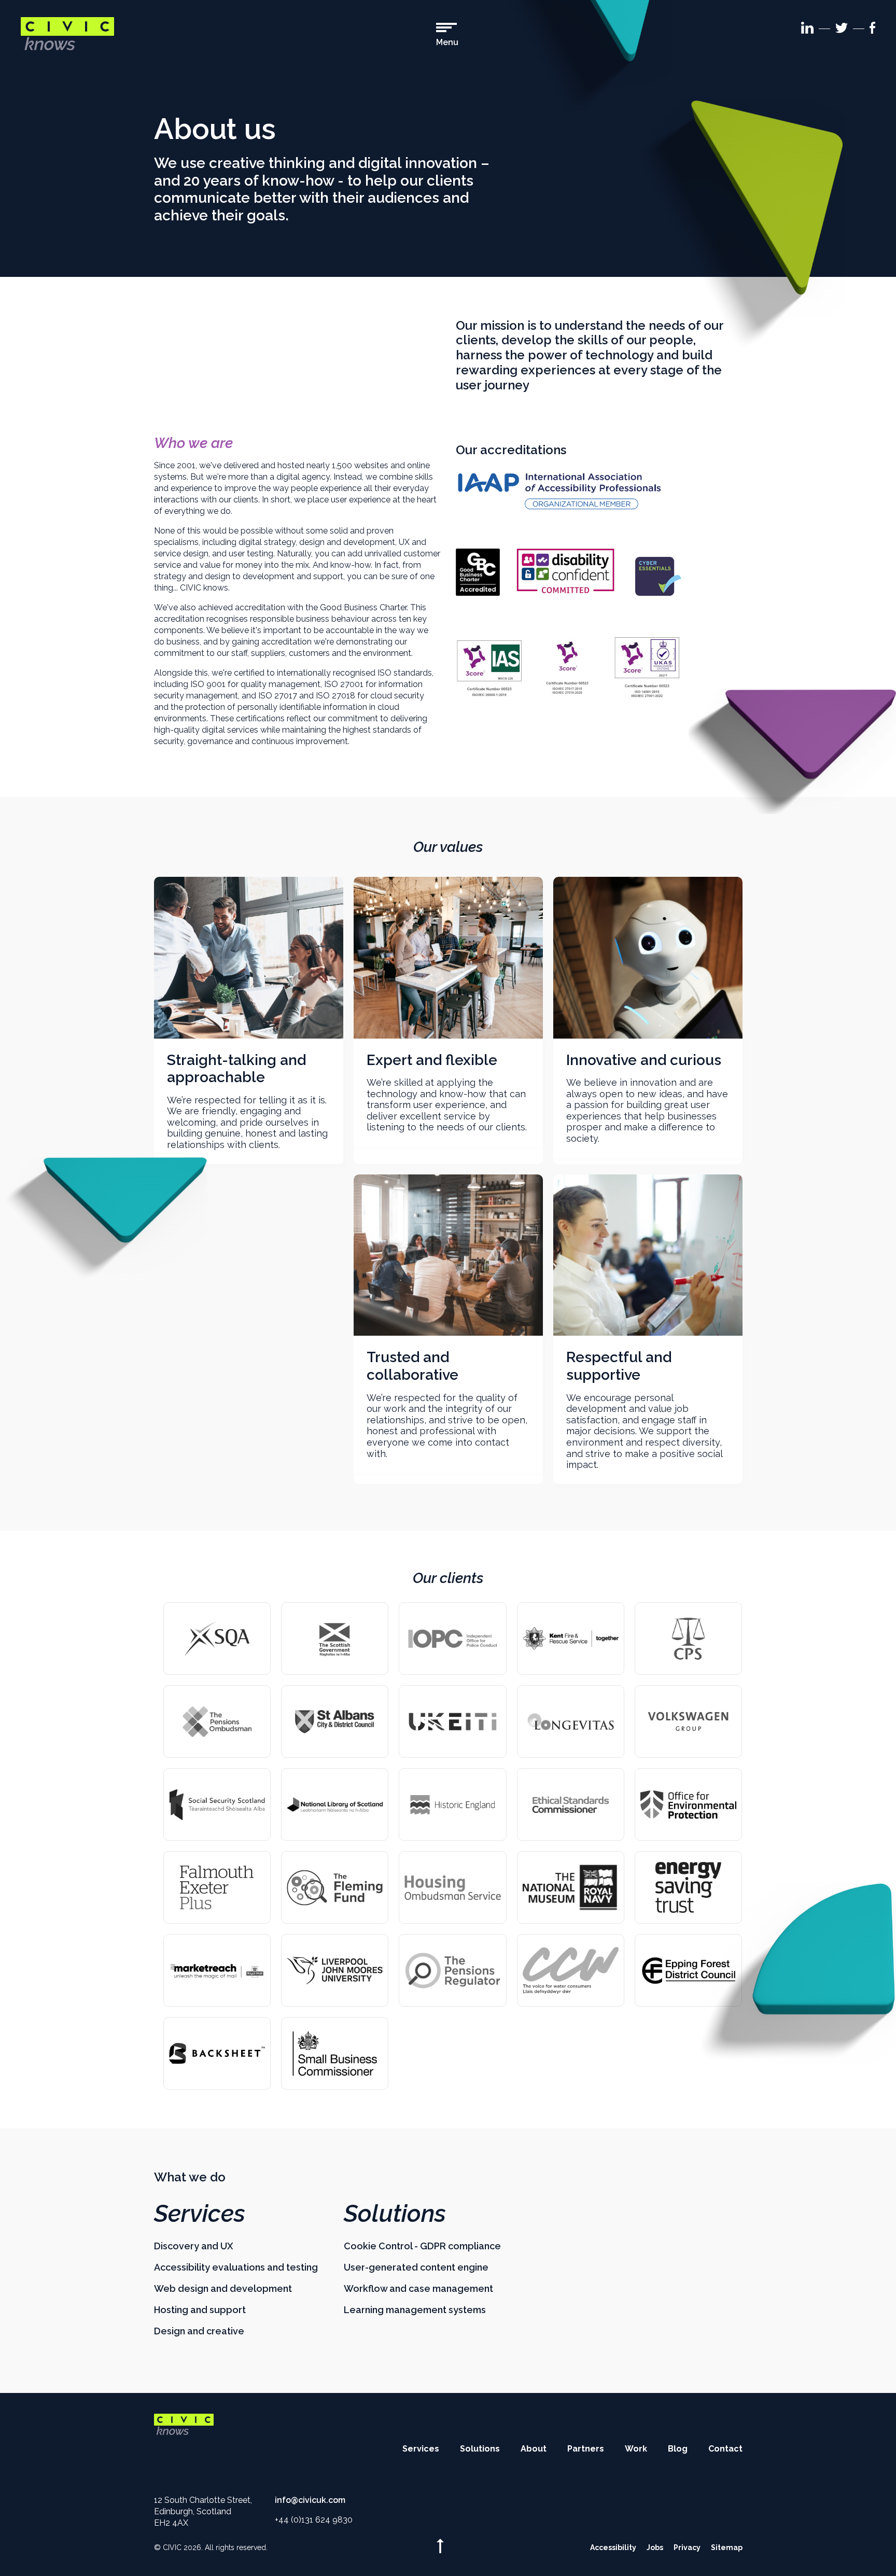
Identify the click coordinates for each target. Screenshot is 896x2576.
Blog (678, 2449)
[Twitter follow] (842, 30)
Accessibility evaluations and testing (236, 2267)
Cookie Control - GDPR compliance (422, 2246)
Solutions (395, 2214)
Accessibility (613, 2547)
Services (200, 2214)
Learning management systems (415, 2310)
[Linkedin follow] (807, 30)
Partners (586, 2449)
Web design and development (223, 2288)
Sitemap (727, 2547)
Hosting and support (200, 2310)
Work (636, 2449)
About (534, 2449)
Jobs (655, 2547)
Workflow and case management (418, 2288)
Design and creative (199, 2331)
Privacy (687, 2547)
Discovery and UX (194, 2246)
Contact (725, 2449)
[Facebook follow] (872, 30)
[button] (447, 35)
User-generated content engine (416, 2267)
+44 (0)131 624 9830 (314, 2520)
